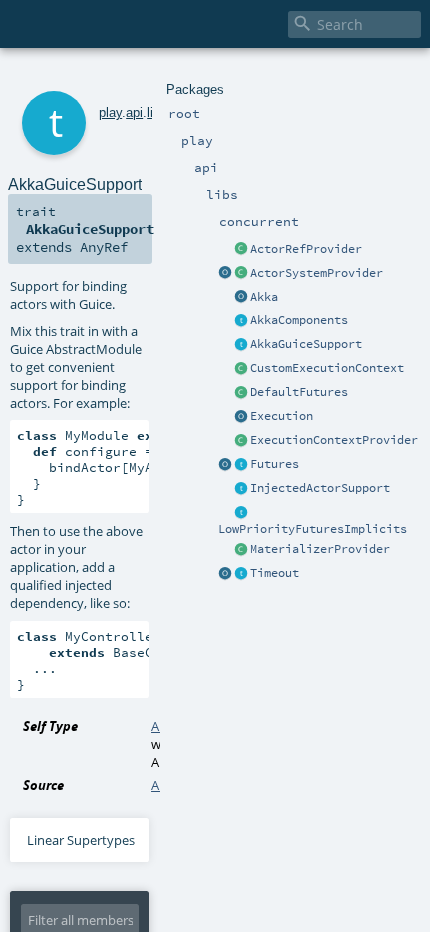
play (110, 112)
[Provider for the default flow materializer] (241, 550)
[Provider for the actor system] (241, 274)
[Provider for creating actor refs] (241, 250)
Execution (281, 416)
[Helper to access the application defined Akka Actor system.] (241, 298)
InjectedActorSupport (320, 488)
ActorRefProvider (306, 249)
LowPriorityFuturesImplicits (312, 529)
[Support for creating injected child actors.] (241, 489)
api (134, 112)
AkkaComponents (299, 320)
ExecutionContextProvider (334, 440)
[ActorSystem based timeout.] (241, 393)
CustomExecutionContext (327, 368)
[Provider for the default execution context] (241, 441)
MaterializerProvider (320, 549)
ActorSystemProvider (316, 273)
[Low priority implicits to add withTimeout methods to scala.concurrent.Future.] (241, 513)
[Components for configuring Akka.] (241, 321)
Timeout (274, 573)
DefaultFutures (299, 392)
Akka (264, 297)
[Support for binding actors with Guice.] (241, 345)
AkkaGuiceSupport (306, 344)
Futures (274, 464)
